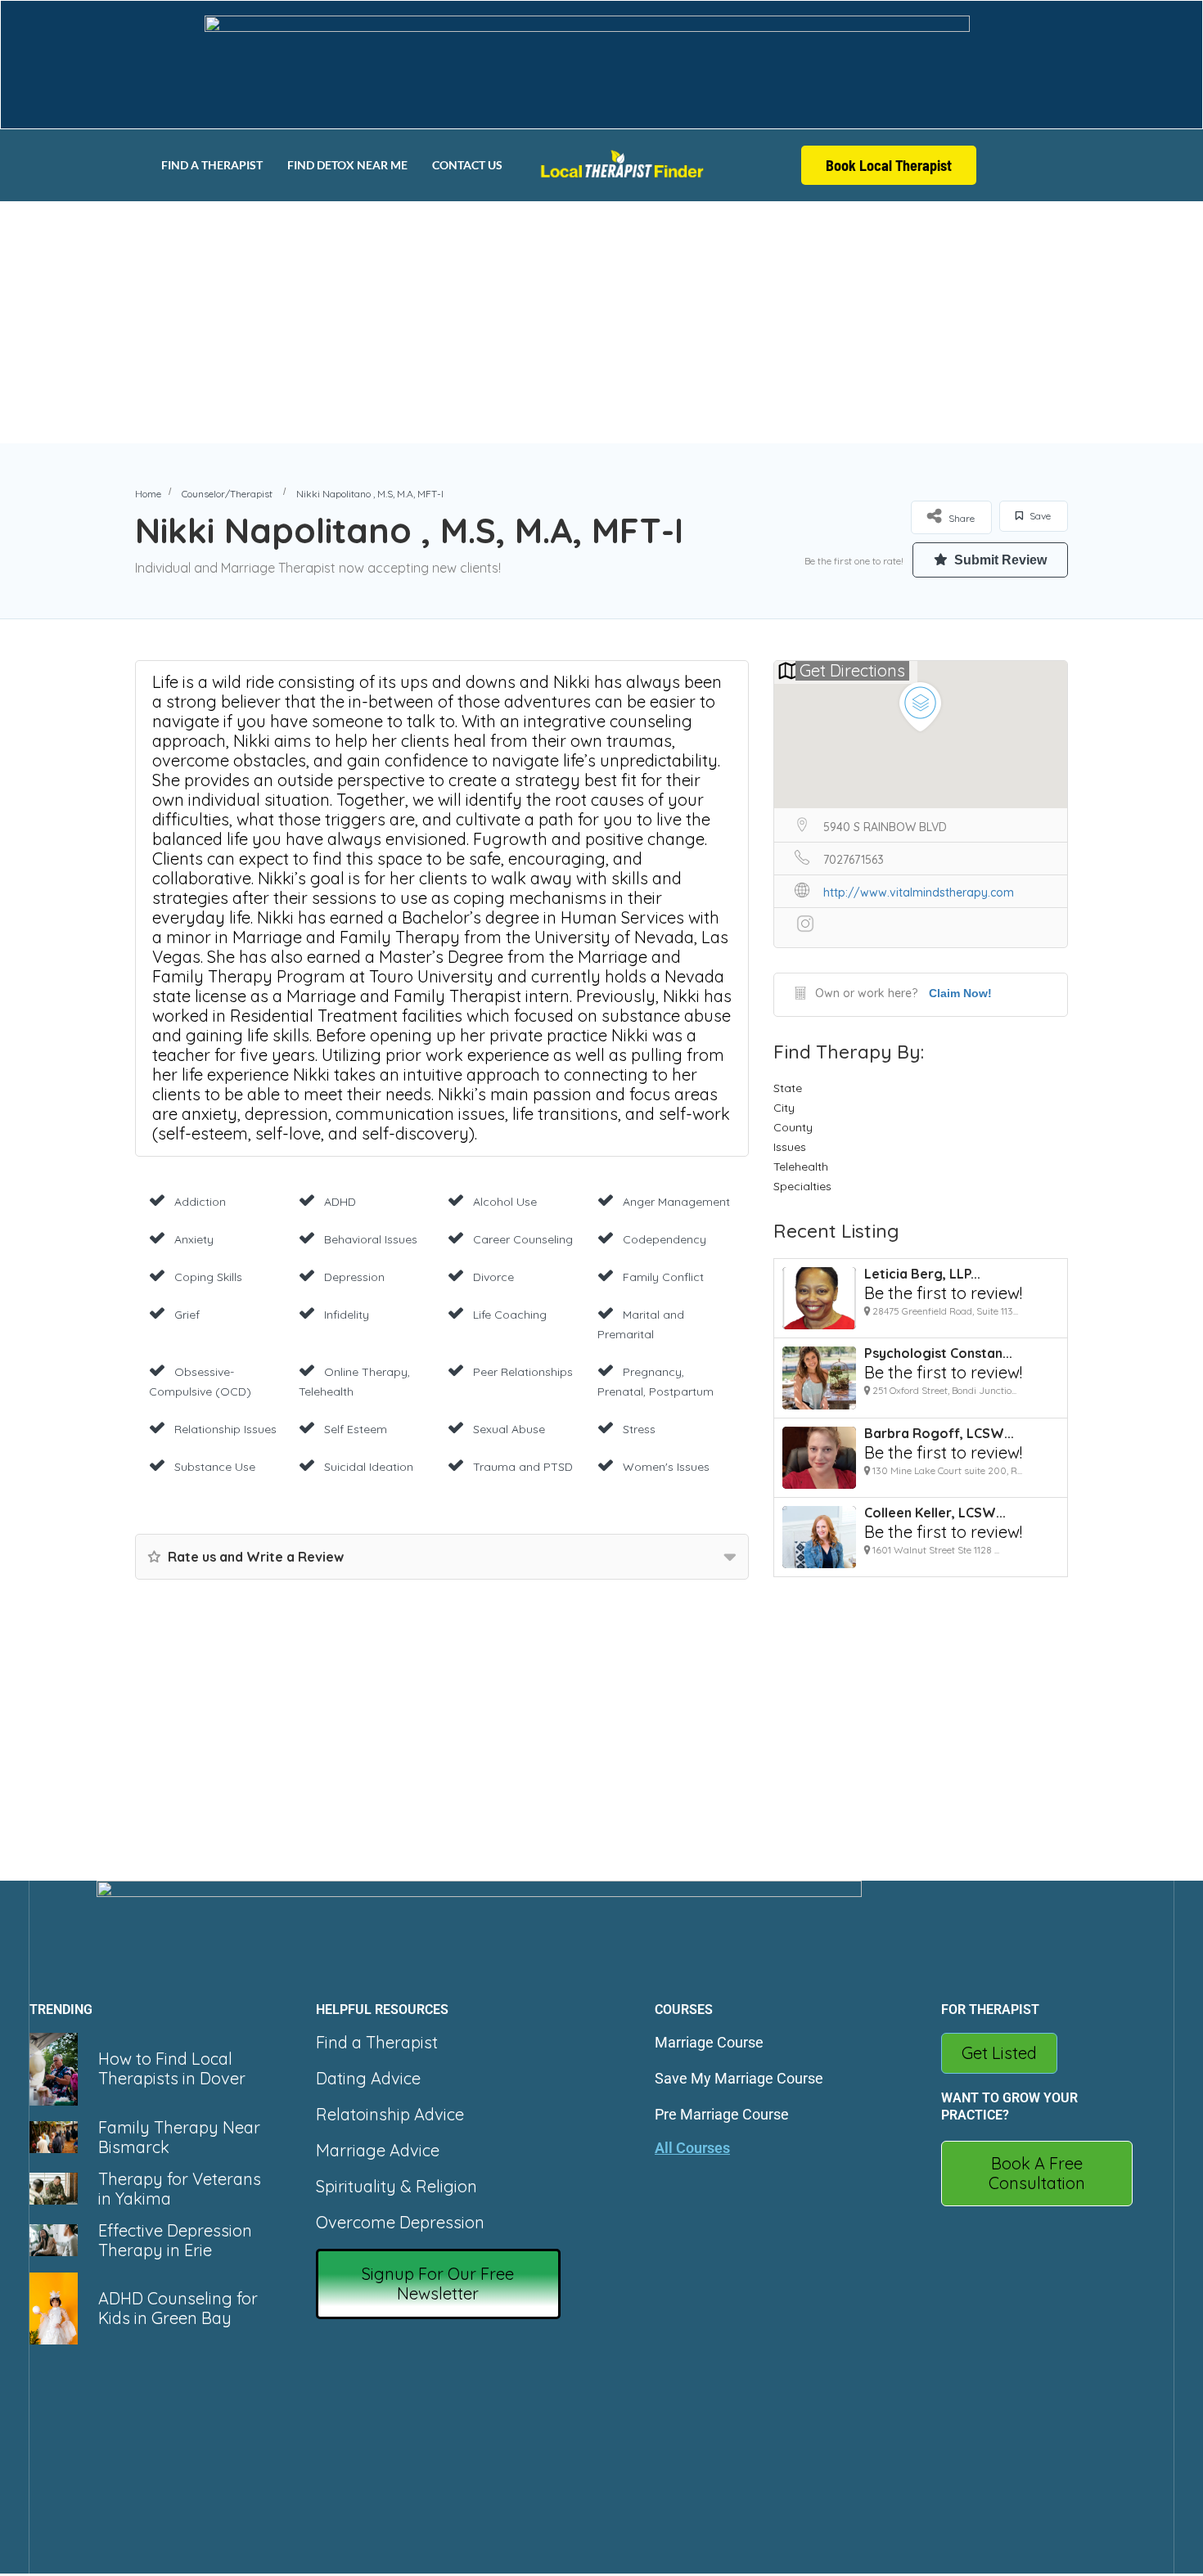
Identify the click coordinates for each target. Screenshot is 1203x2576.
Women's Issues (666, 1467)
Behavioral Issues (371, 1239)
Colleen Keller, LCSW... (935, 1513)
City (784, 1108)
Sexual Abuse (509, 1429)
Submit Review (999, 560)
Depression (354, 1277)
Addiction (200, 1202)
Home (148, 494)
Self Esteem (356, 1429)
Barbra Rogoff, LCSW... (939, 1433)
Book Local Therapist (889, 165)
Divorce (493, 1277)
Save (1039, 516)
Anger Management (676, 1202)
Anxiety (194, 1239)
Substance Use (215, 1467)
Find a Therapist (212, 165)
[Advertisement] (601, 322)
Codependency (665, 1239)
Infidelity (347, 1315)
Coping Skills (208, 1277)
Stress (639, 1429)
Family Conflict (663, 1277)
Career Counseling (523, 1239)
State (788, 1088)
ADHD (340, 1202)
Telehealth (801, 1167)
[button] (439, 2284)
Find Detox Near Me (347, 165)
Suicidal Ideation (369, 1467)
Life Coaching (510, 1315)
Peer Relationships (523, 1372)
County (793, 1127)
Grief (187, 1315)
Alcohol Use (505, 1202)
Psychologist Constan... (938, 1353)
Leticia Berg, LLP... (922, 1274)
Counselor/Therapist (227, 494)
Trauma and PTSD (523, 1467)
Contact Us (467, 165)
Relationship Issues (225, 1429)
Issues (790, 1147)
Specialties (802, 1186)
